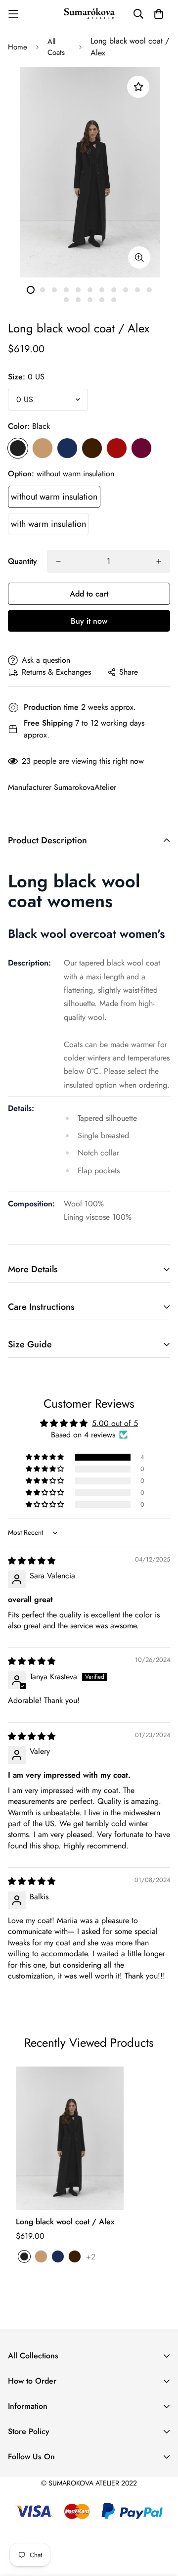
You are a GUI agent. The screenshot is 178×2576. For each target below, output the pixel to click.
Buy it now (89, 621)
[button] (45, 1457)
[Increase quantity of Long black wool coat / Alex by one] (159, 561)
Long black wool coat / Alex (65, 2222)
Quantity (22, 561)
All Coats (56, 47)
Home (18, 47)
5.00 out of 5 (115, 1423)
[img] (32, 1561)
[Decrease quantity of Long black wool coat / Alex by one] (58, 561)
